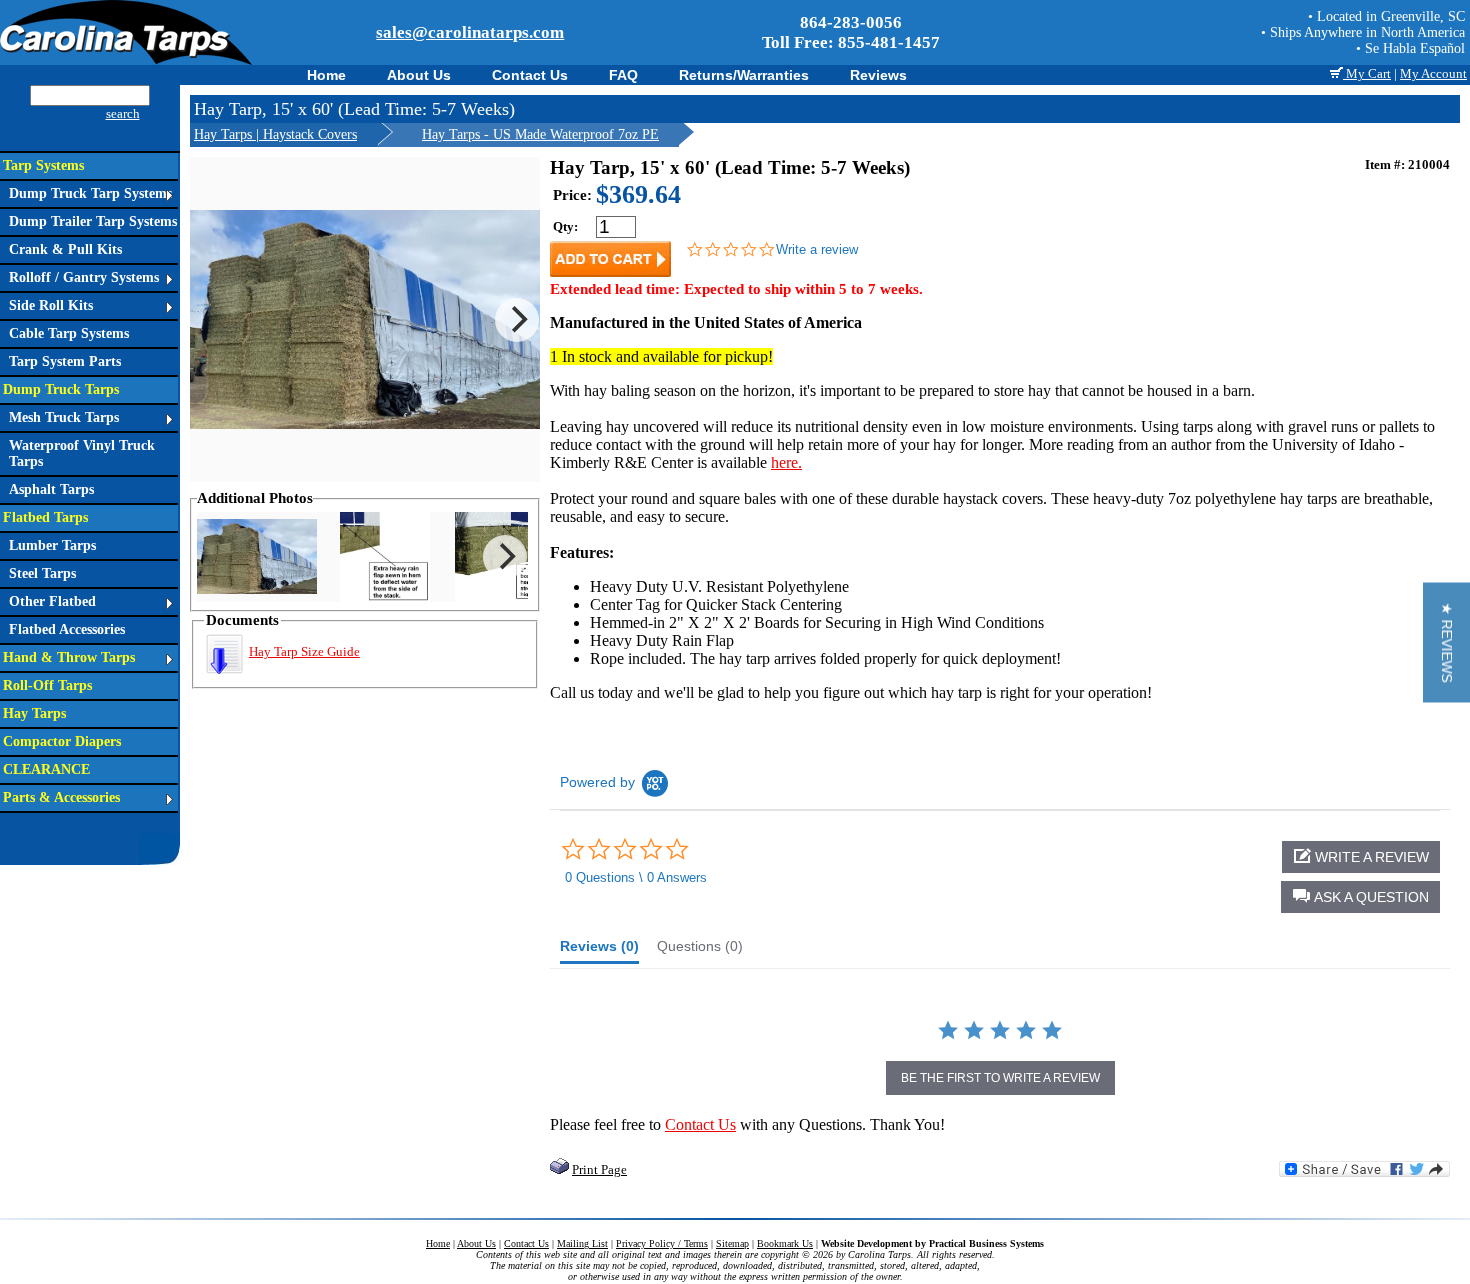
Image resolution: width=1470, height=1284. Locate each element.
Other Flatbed (52, 601)
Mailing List (582, 1243)
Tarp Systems (43, 165)
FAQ (623, 75)
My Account (1433, 73)
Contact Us (530, 75)
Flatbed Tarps (45, 517)
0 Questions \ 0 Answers (636, 877)
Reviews (878, 75)
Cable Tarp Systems (69, 333)
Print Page (599, 1169)
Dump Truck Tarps (61, 389)
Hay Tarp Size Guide (304, 651)
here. (786, 462)
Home (326, 75)
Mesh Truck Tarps (64, 417)
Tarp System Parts (65, 361)
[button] (1360, 897)
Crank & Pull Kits (65, 249)
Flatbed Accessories (67, 629)
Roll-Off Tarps (47, 685)
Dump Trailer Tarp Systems (93, 221)
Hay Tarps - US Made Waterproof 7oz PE (540, 134)
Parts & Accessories (61, 797)
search (123, 113)
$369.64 (638, 194)
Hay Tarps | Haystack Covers (275, 134)
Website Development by (932, 1243)
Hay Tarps (34, 713)
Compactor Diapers (62, 741)
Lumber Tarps (52, 545)
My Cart (1367, 73)
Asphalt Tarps (51, 489)
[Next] (517, 320)
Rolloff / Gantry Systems (84, 277)
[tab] (599, 951)
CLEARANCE (46, 769)
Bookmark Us (785, 1243)
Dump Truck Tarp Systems (90, 193)
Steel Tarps (42, 573)
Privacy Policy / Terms (662, 1243)
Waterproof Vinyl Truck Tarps (82, 453)
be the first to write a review (1000, 1078)
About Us (419, 75)
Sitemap (732, 1243)
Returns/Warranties (744, 75)
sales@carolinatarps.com (470, 32)
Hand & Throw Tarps (69, 657)
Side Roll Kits (51, 305)
